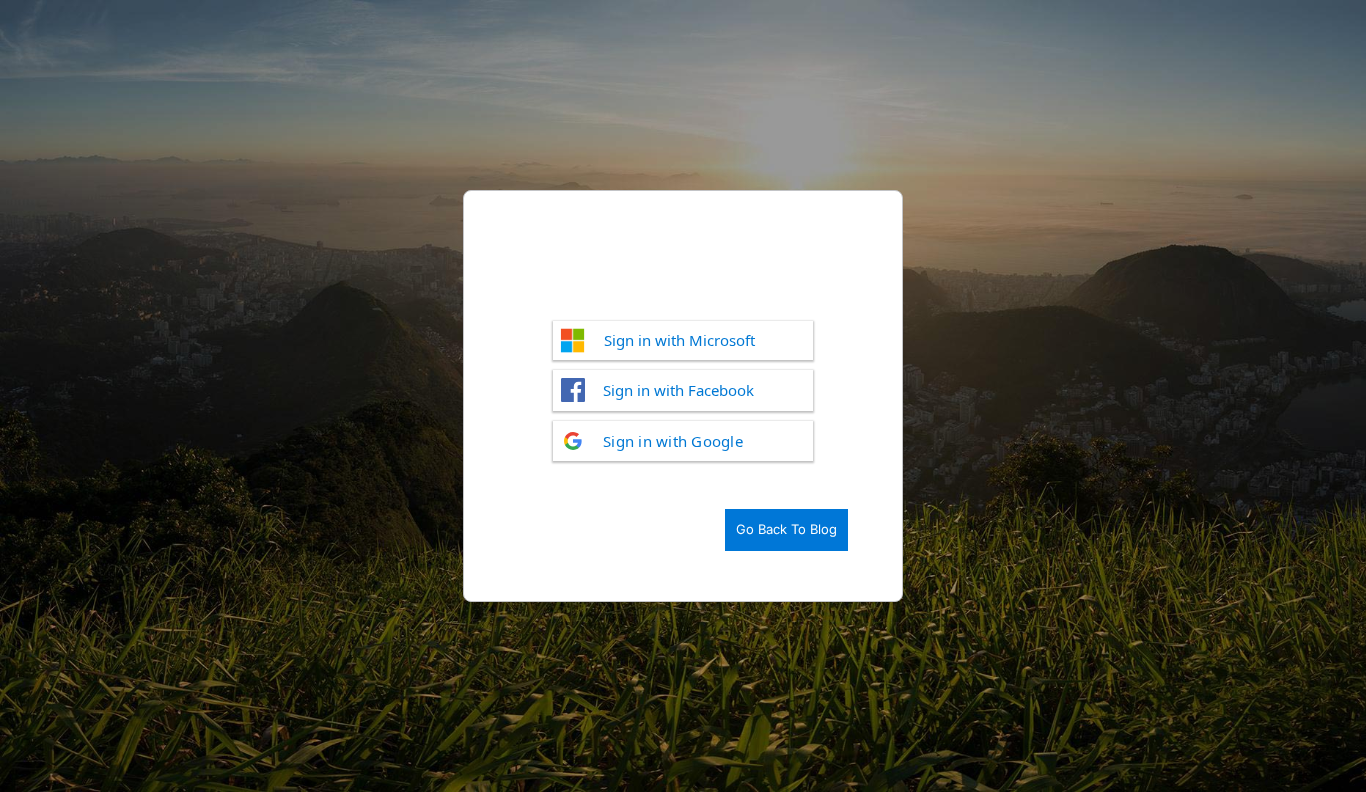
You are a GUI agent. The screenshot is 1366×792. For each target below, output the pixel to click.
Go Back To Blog (786, 529)
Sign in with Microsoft (679, 340)
